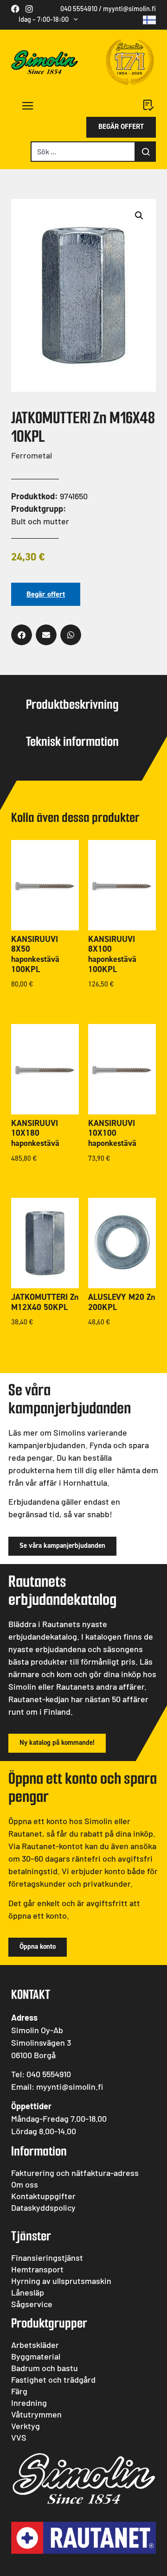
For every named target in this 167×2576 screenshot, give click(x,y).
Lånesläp (28, 2292)
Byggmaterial (36, 2356)
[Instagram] (29, 9)
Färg (19, 2391)
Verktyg (26, 2426)
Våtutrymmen (36, 2414)
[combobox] (83, 152)
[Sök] (146, 152)
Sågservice (32, 2304)
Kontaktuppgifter (43, 2196)
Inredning (29, 2403)
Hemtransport (37, 2269)
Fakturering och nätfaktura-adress (75, 2173)
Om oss (25, 2184)
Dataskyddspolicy (43, 2207)
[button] (22, 106)
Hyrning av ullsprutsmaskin (61, 2281)
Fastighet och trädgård (53, 2379)
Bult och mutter (40, 521)
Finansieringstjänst (47, 2258)
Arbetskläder (35, 2345)
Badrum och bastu (45, 2368)
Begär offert (46, 594)
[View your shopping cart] (149, 105)
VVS (19, 2437)
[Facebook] (15, 9)
